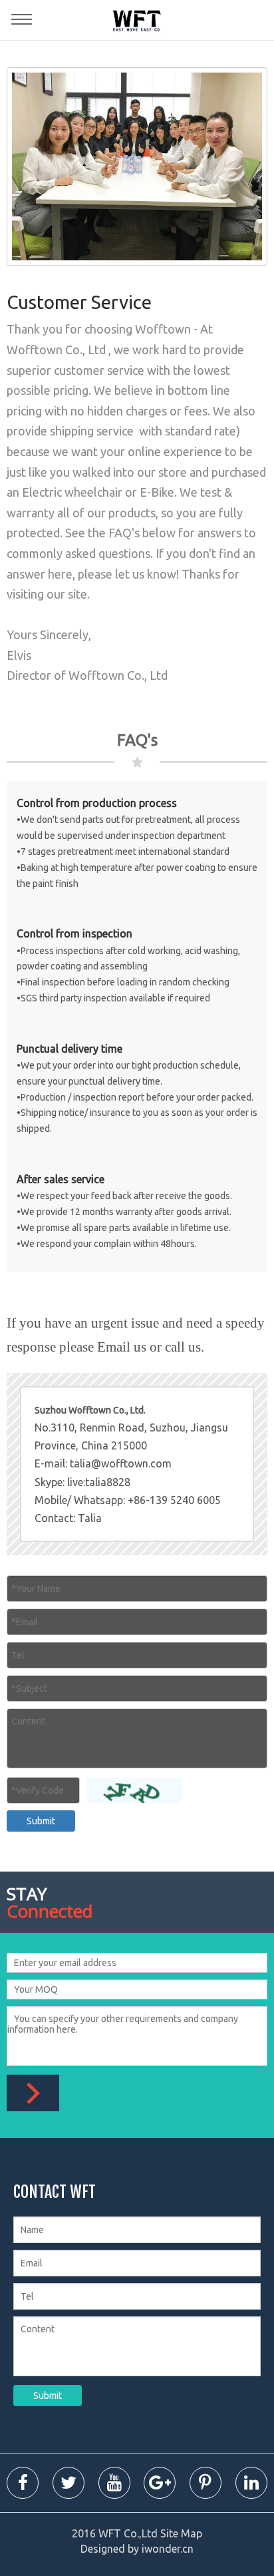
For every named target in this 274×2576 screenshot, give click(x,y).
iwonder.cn (168, 2549)
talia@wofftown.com (121, 1463)
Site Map (181, 2533)
